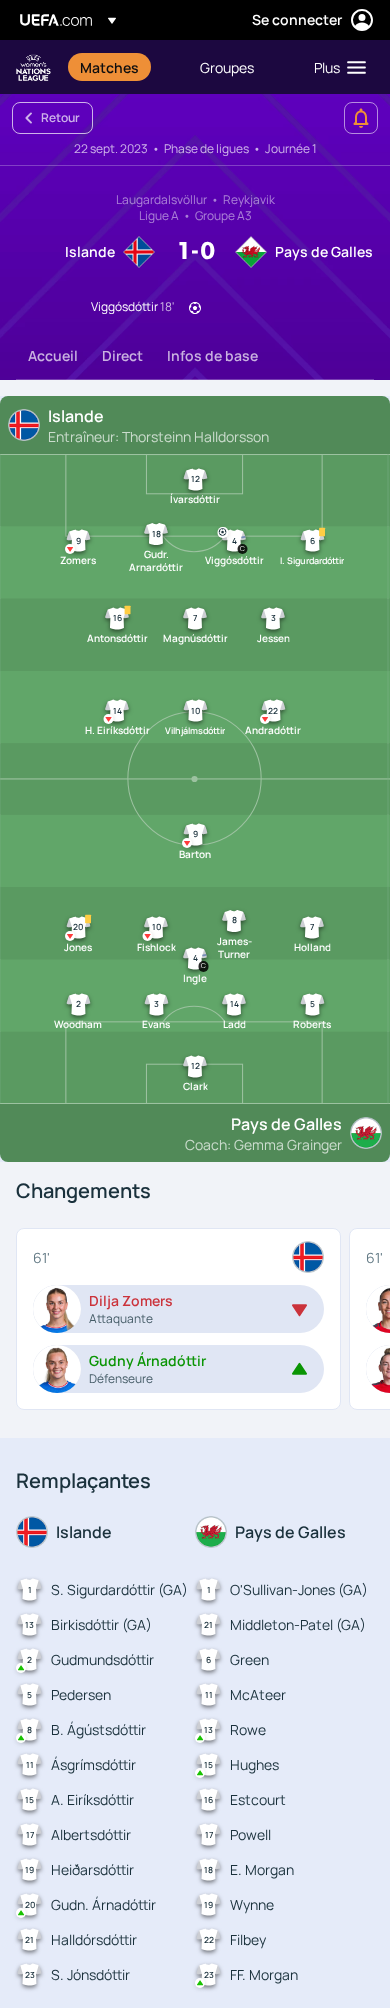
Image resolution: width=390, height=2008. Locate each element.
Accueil (53, 355)
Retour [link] (60, 117)
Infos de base (212, 355)
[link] (109, 67)
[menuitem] (123, 67)
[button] (335, 67)
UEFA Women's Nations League (33, 67)
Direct (122, 355)
